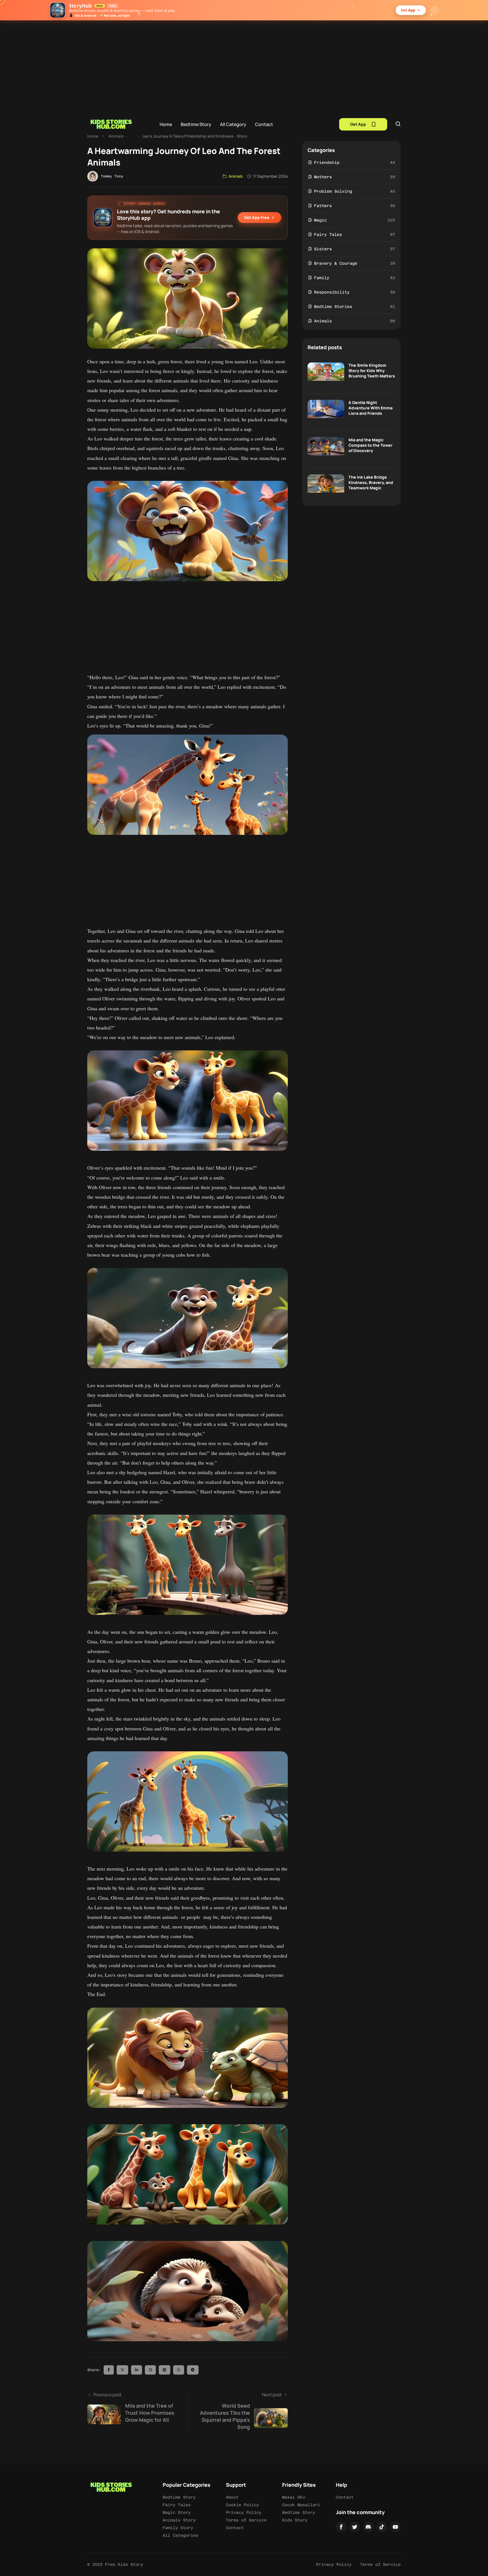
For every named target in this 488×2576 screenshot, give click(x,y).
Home (166, 124)
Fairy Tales (328, 234)
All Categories (180, 2535)
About (232, 2497)
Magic (320, 220)
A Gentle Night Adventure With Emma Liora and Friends (371, 408)
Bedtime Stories (333, 307)
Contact (264, 124)
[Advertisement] (244, 63)
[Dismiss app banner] (435, 10)
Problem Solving (333, 191)
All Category (233, 124)
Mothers (323, 177)
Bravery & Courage (336, 263)
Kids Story (295, 2520)
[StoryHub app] (58, 10)
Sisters (323, 249)
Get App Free (257, 217)
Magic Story (177, 2512)
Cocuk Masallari (301, 2505)
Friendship (327, 162)
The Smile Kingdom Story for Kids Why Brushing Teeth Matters (372, 371)
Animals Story (179, 2520)
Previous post (134, 2407)
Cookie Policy (242, 2505)
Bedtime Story (196, 124)
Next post (241, 2411)
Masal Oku (294, 2497)
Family (322, 278)
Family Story (178, 2528)
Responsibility (332, 292)
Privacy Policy (244, 2512)
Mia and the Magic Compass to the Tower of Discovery (371, 445)
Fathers (323, 206)
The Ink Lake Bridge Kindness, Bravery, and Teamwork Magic (371, 482)
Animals (116, 136)
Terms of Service (246, 2520)
